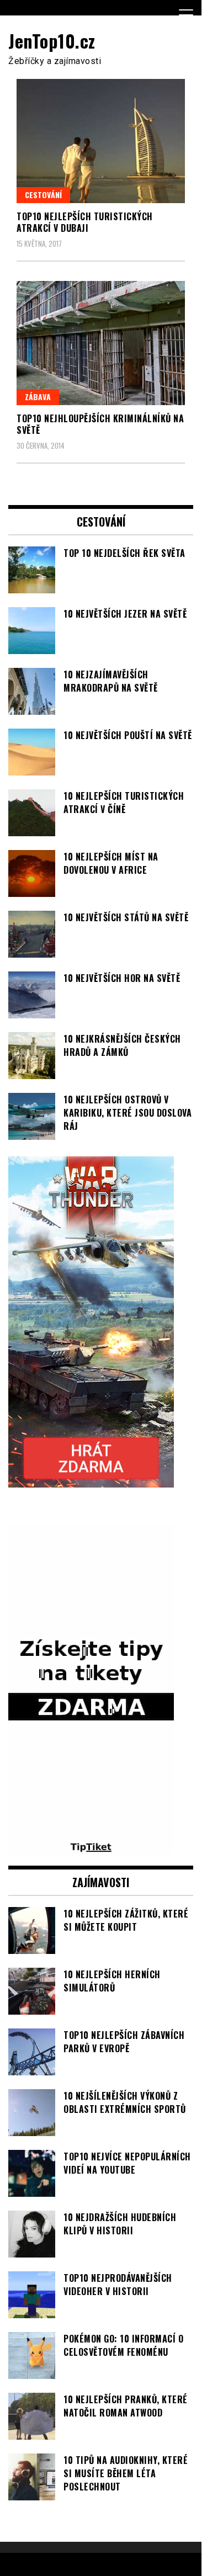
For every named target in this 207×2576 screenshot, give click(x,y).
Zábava (38, 397)
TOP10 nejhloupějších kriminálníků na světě (100, 424)
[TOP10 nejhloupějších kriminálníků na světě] (101, 343)
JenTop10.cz (52, 41)
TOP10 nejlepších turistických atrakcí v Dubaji (85, 222)
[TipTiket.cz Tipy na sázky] (91, 1848)
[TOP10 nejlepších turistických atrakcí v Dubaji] (101, 141)
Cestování (43, 195)
